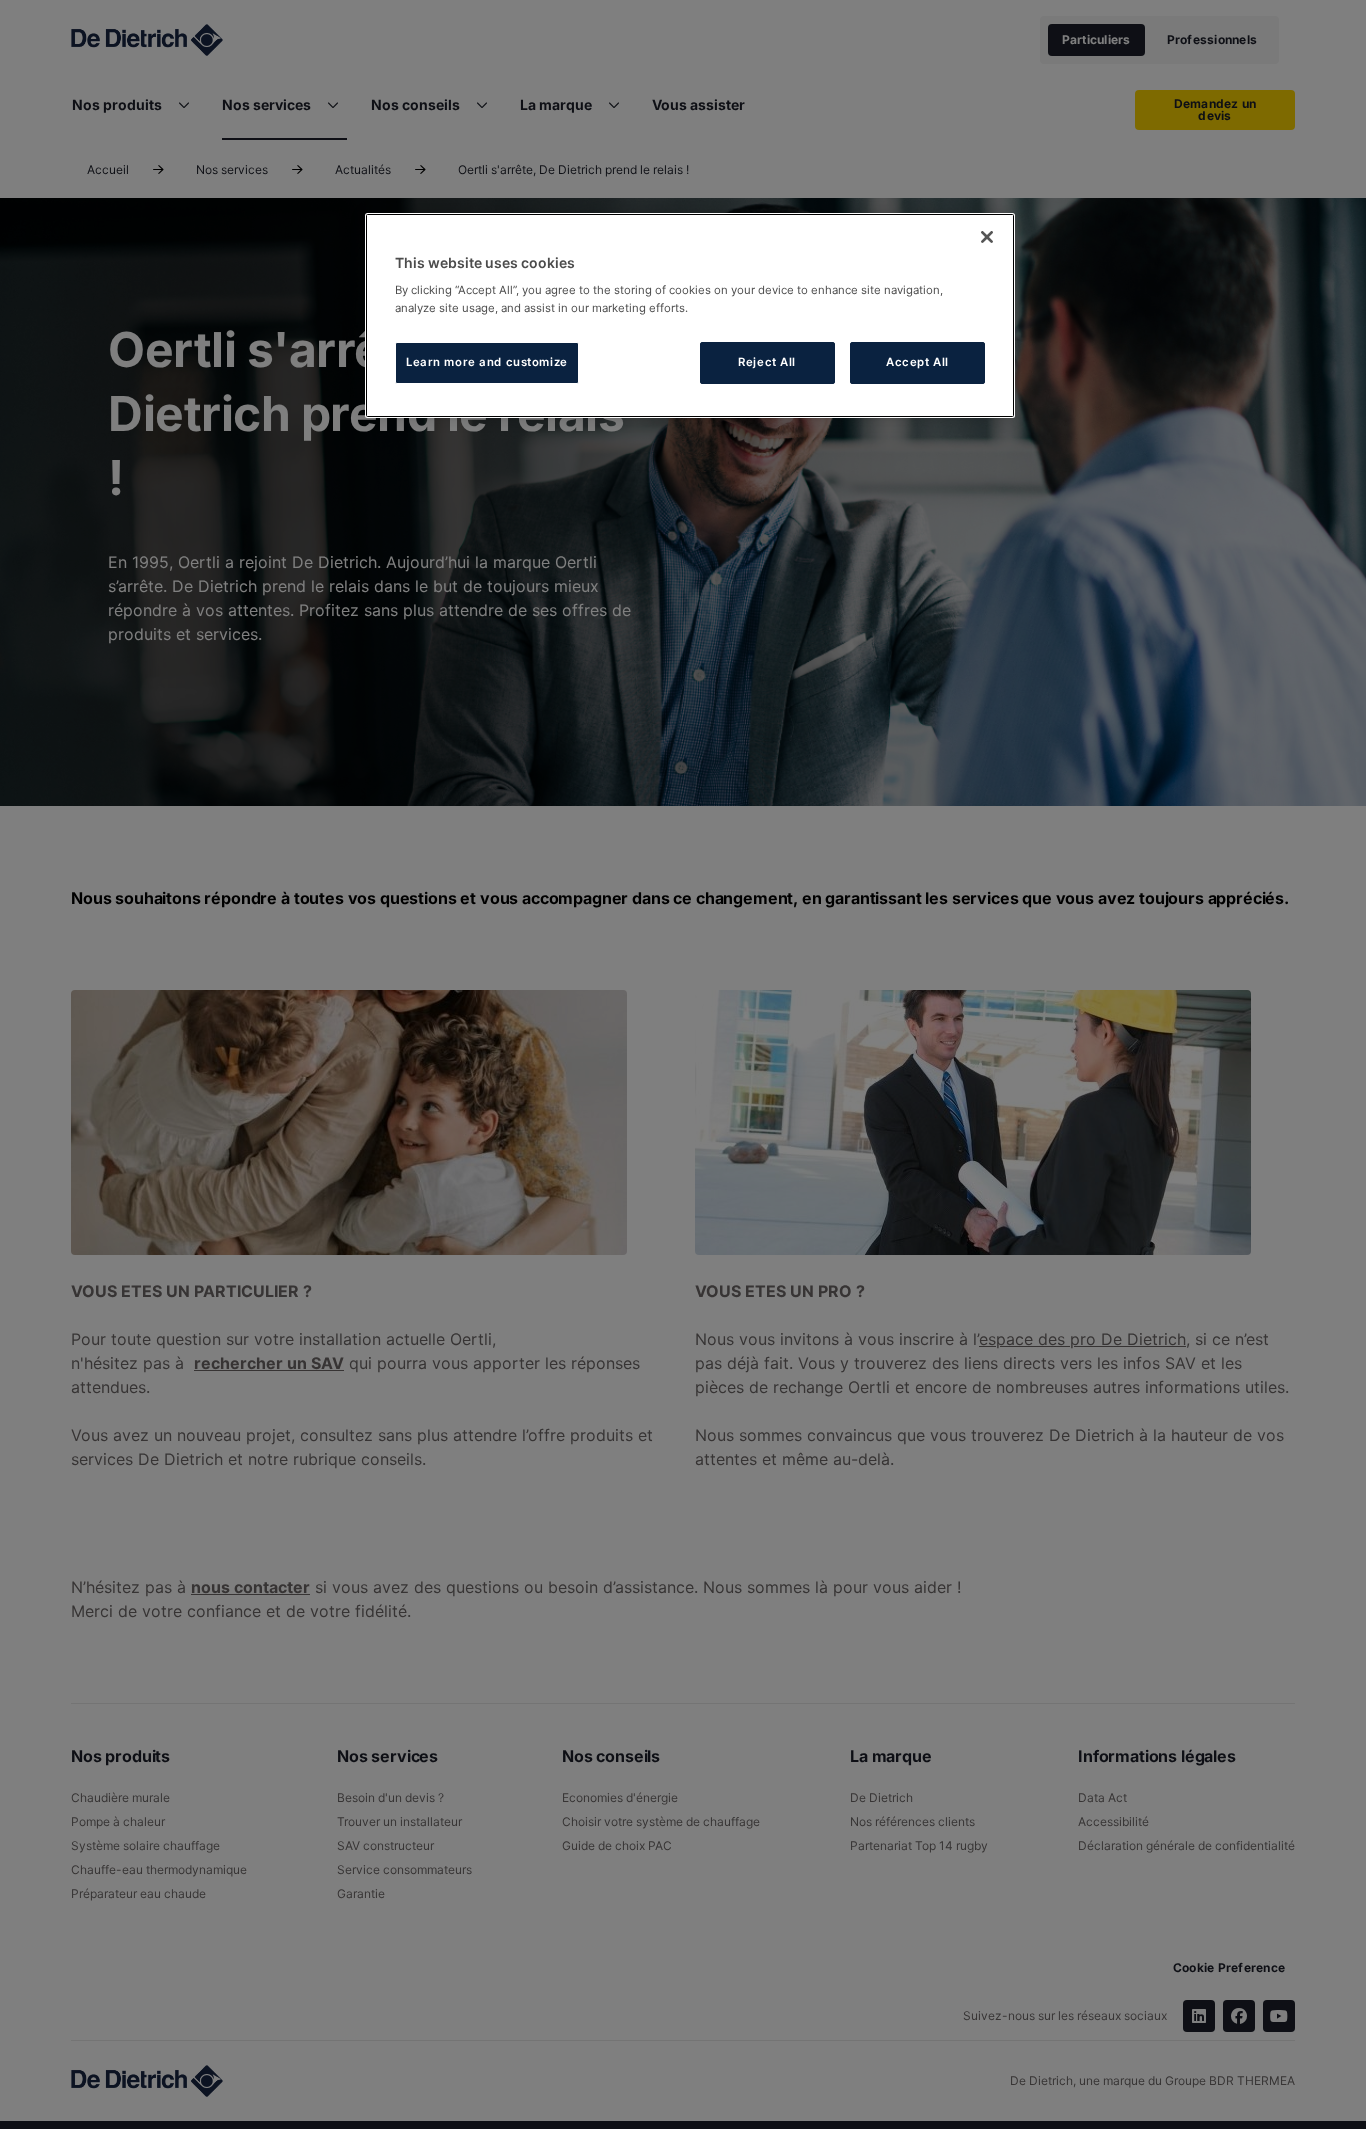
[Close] (987, 237)
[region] (690, 315)
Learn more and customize (487, 362)
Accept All (917, 362)
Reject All (767, 362)
